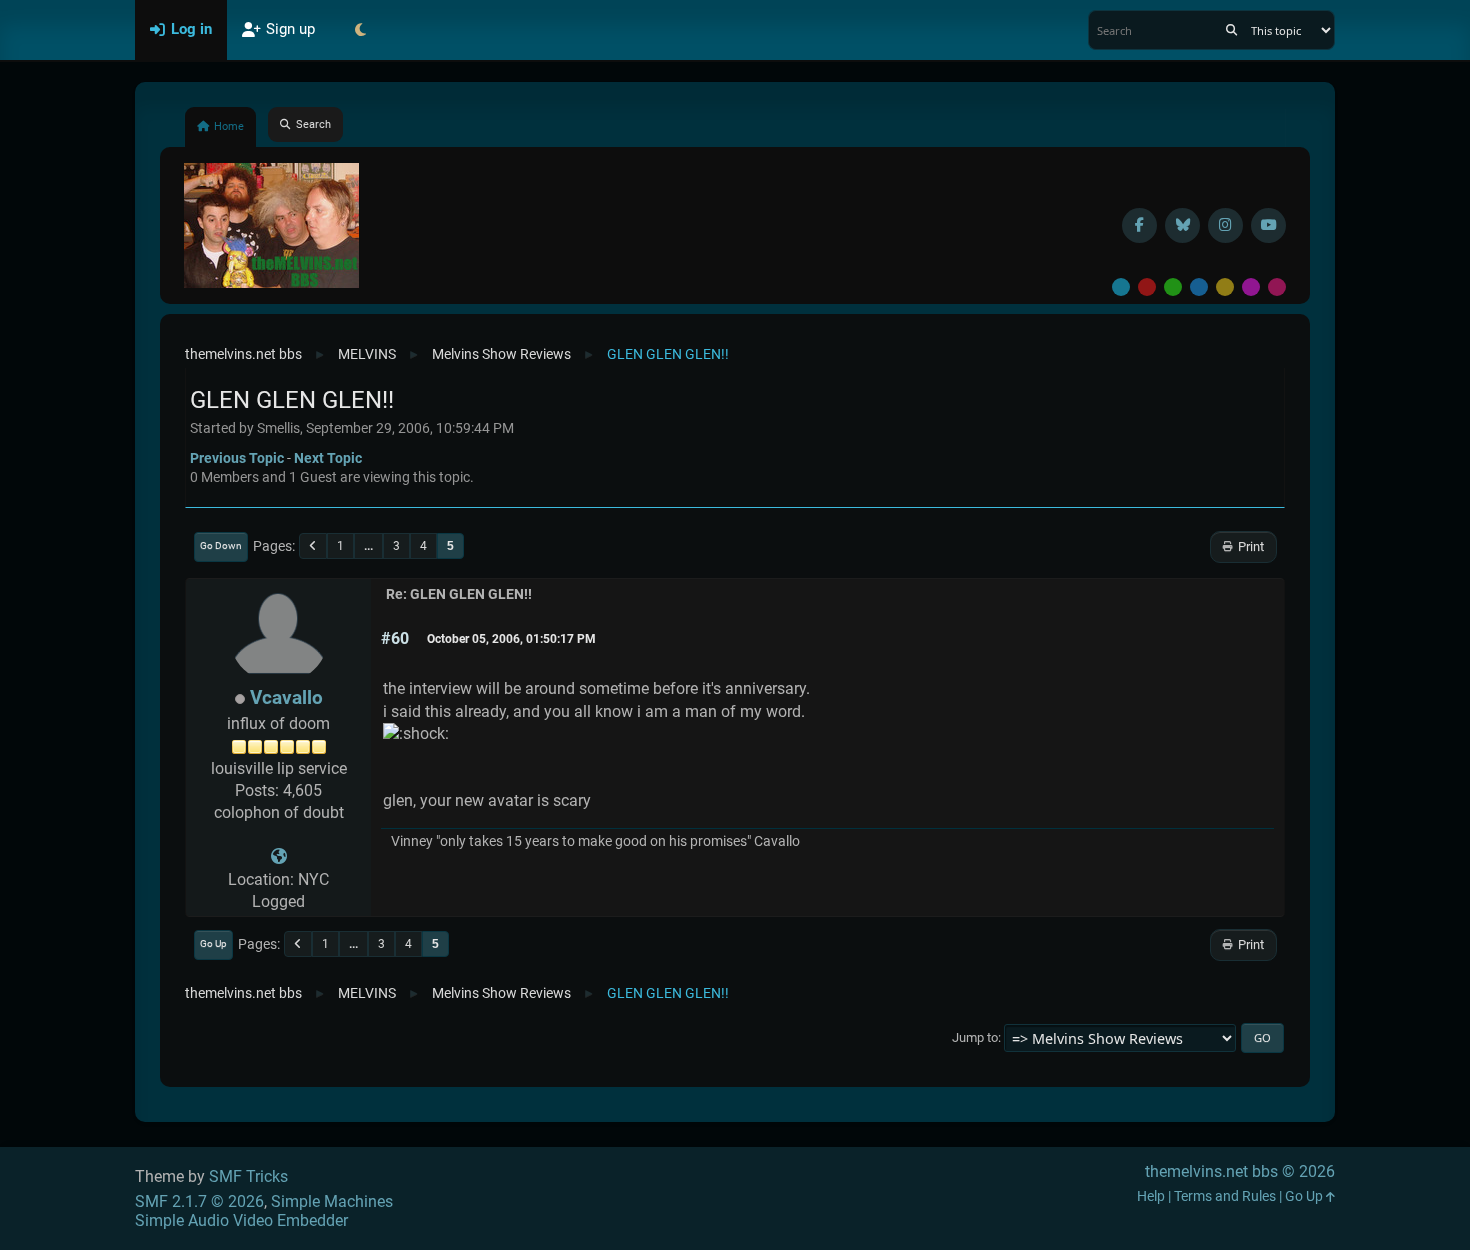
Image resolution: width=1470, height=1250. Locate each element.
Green (1173, 287)
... (368, 546)
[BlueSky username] (1182, 225)
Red (1147, 287)
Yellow (1225, 287)
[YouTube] (1268, 225)
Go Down (221, 545)
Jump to (975, 1037)
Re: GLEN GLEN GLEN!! (459, 594)
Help (1151, 1196)
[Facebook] (1139, 225)
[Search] (1231, 30)
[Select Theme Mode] (360, 30)
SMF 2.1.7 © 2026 (199, 1201)
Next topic (328, 458)
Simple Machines (332, 1201)
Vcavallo (286, 697)
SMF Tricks (248, 1176)
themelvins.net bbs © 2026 (1240, 1171)
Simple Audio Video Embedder (241, 1220)
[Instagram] (1225, 225)
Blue (1199, 287)
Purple (1251, 287)
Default (1121, 287)
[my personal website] (279, 856)
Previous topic (237, 458)
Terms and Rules (1225, 1196)
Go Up (213, 943)
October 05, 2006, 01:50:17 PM (511, 639)
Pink (1277, 287)
